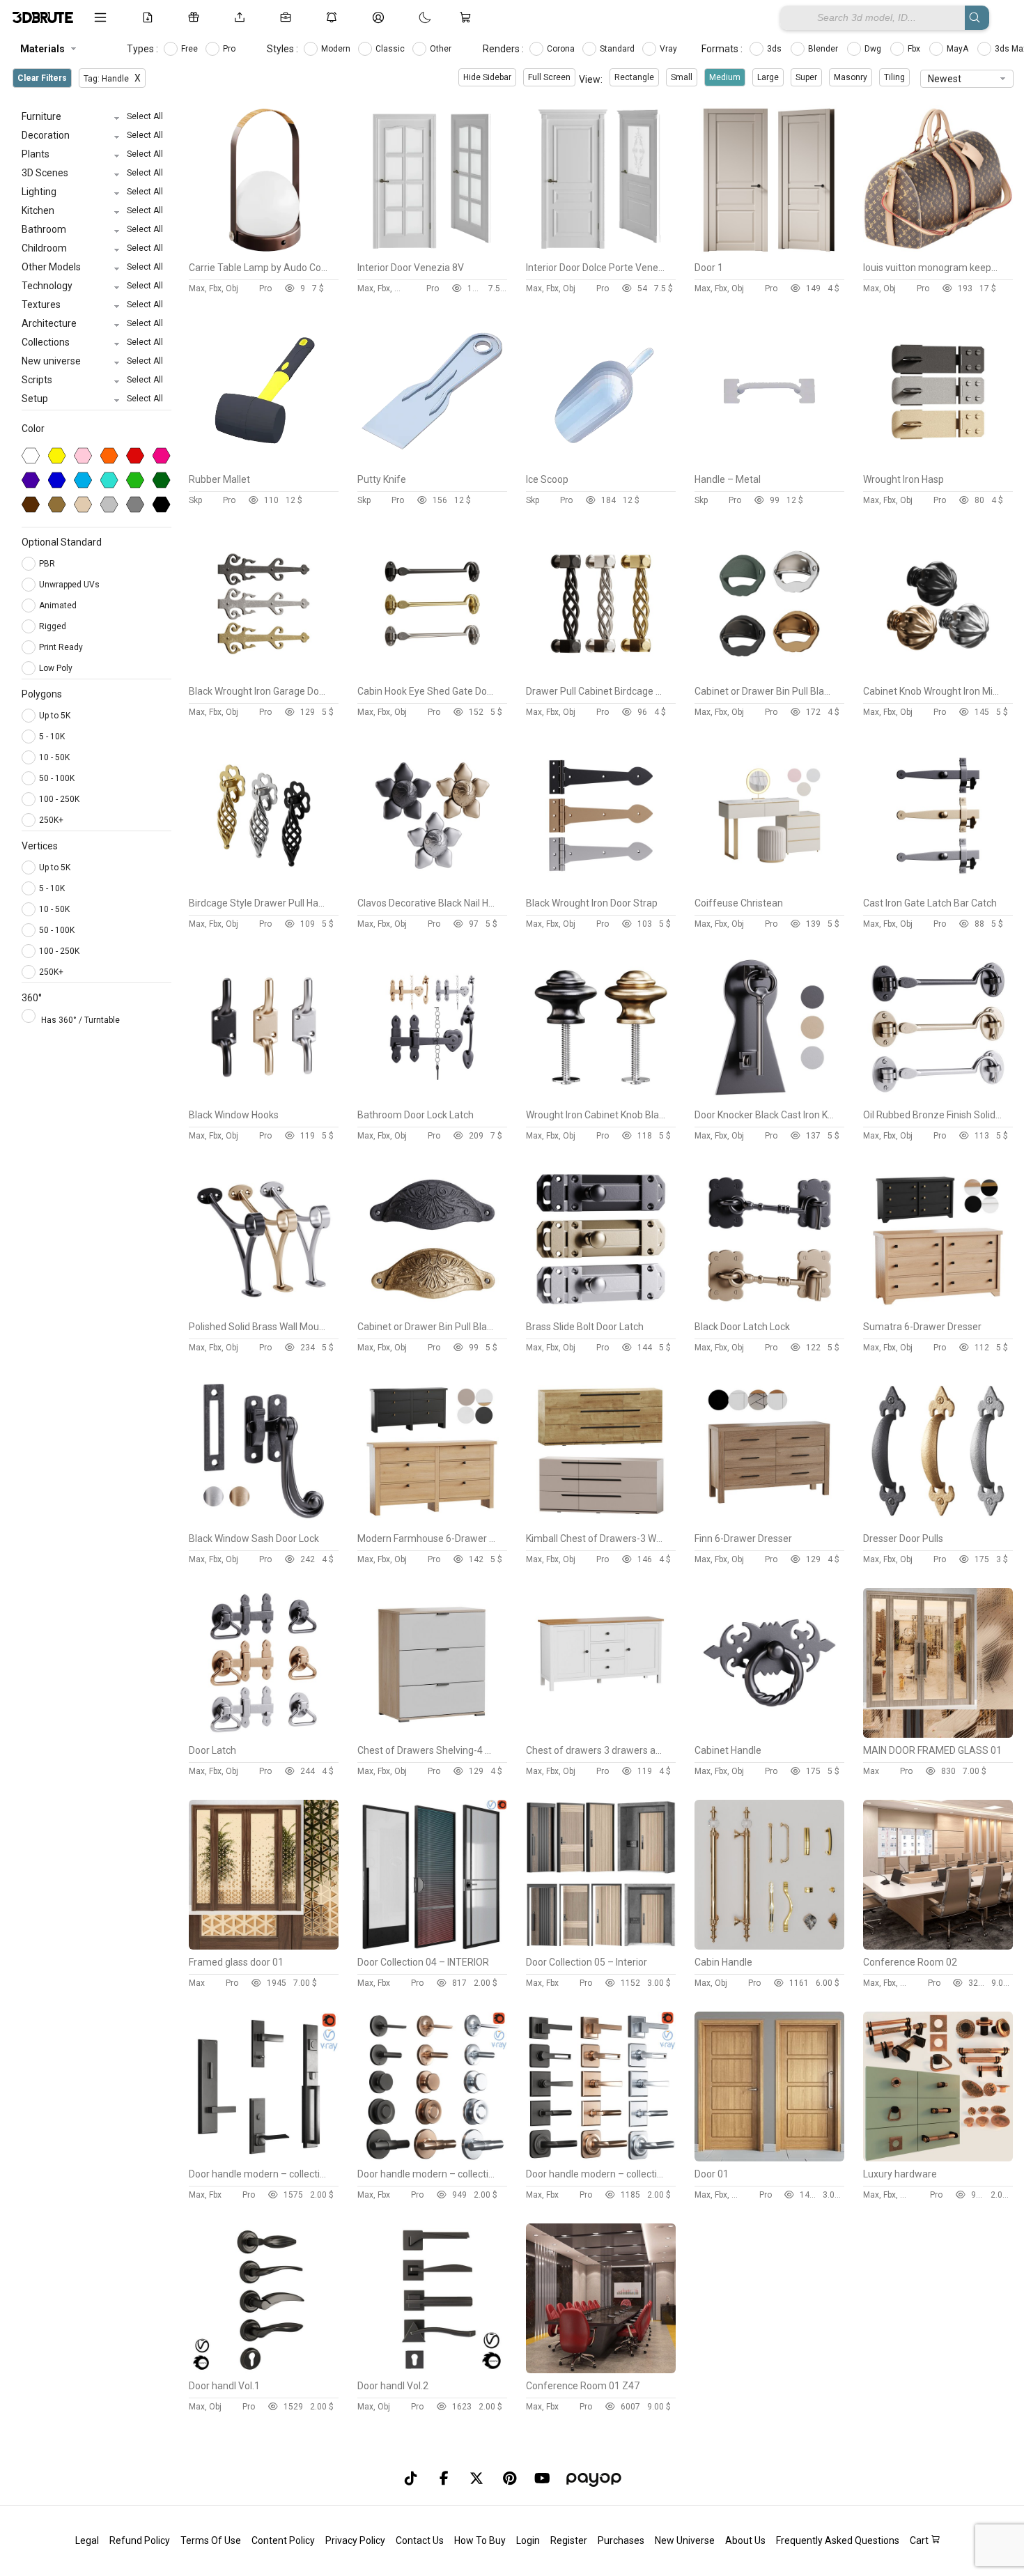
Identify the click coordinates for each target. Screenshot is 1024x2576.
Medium (725, 77)
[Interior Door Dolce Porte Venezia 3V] (601, 252)
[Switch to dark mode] (411, 17)
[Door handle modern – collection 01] (264, 2158)
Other (442, 49)
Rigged (54, 626)
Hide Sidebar (487, 77)
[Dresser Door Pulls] (938, 1522)
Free (191, 49)
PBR (48, 564)
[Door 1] (769, 252)
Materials (42, 49)
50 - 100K (57, 778)
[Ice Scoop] (601, 463)
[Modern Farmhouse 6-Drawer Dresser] (432, 1522)
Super (806, 77)
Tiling (894, 77)
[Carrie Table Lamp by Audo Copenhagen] (264, 252)
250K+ (51, 820)
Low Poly (57, 668)
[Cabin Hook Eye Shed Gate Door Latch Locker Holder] (432, 675)
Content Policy (283, 2540)
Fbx (915, 49)
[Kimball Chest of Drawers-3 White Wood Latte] (601, 1522)
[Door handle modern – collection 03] (601, 2158)
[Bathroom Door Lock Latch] (432, 1099)
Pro (230, 49)
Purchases (621, 2540)
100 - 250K (59, 799)
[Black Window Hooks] (264, 1099)
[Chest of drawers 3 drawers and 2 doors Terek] (601, 1734)
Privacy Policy (355, 2540)
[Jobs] (288, 17)
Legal (87, 2540)
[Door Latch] (264, 1734)
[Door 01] (769, 2158)
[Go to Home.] (43, 17)
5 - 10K (52, 736)
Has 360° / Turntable (80, 1020)
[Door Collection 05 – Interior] (601, 1946)
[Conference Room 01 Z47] (601, 2370)
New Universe (685, 2540)
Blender (824, 49)
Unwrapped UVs (70, 585)
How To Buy (480, 2540)
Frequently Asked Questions (838, 2540)
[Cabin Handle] (769, 1946)
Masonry (851, 77)
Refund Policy (140, 2540)
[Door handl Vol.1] (264, 2370)
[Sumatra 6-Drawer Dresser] (938, 1311)
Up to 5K (55, 716)
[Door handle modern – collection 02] (432, 2158)
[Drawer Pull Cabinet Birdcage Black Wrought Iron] (601, 675)
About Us (745, 2540)
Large (768, 77)
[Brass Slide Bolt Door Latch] (601, 1311)
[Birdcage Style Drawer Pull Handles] (264, 887)
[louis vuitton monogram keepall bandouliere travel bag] (938, 252)
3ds (775, 49)
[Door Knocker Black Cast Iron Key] (769, 1099)
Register (569, 2540)
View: (591, 79)
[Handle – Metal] (769, 463)
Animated (59, 606)
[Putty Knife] (432, 463)
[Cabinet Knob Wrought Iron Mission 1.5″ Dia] (938, 675)
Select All (145, 116)
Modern (337, 49)
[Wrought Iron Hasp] (938, 463)
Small (682, 77)
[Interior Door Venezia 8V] (432, 252)
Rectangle (634, 77)
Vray (669, 49)
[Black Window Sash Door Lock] (264, 1522)
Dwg (874, 49)
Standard (618, 49)
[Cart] (468, 17)
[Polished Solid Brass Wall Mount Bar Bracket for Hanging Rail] (264, 1311)
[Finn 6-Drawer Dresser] (769, 1522)
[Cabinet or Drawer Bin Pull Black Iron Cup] (769, 675)
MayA (959, 49)
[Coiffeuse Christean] (769, 887)
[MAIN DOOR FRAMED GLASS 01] (938, 1734)
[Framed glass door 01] (264, 1946)
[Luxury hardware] (938, 2158)
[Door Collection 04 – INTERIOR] (432, 1946)
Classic (391, 49)
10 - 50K (54, 757)
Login (528, 2540)
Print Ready (62, 647)
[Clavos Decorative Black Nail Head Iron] (432, 887)
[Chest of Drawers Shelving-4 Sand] (432, 1734)
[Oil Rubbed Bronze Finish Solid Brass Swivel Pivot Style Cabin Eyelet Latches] (938, 1099)
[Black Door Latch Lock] (769, 1311)
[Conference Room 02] (938, 1946)
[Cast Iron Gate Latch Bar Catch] (938, 887)
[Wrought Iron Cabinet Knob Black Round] (601, 1099)
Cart (920, 2540)
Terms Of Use (211, 2540)
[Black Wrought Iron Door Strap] (601, 887)
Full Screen (549, 77)
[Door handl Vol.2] (432, 2370)
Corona (562, 49)
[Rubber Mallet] (264, 463)
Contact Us (420, 2540)
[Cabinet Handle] (769, 1734)
